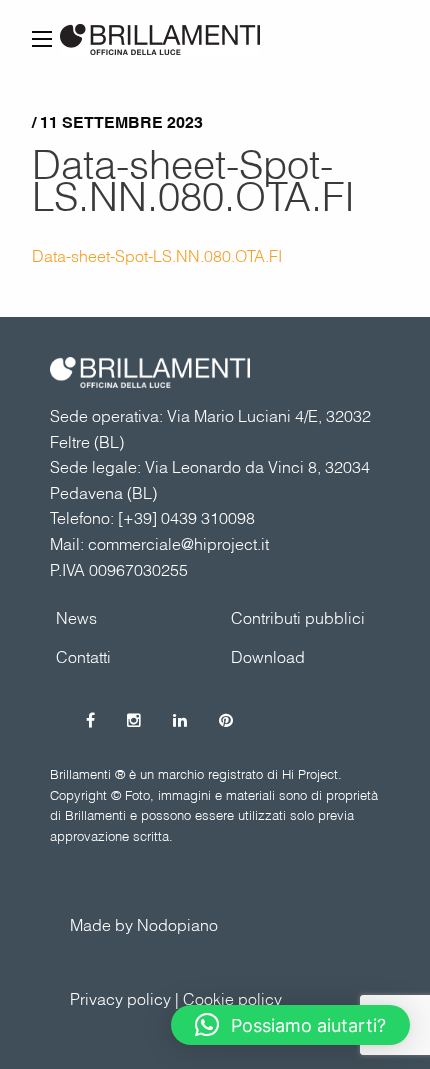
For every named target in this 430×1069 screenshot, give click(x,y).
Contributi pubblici (298, 618)
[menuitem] (302, 618)
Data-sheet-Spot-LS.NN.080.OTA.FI (193, 180)
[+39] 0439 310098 (186, 518)
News (76, 618)
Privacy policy (120, 999)
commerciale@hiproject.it (178, 544)
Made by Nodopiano (144, 925)
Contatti (83, 657)
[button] (290, 1025)
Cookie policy (232, 999)
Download (268, 657)
